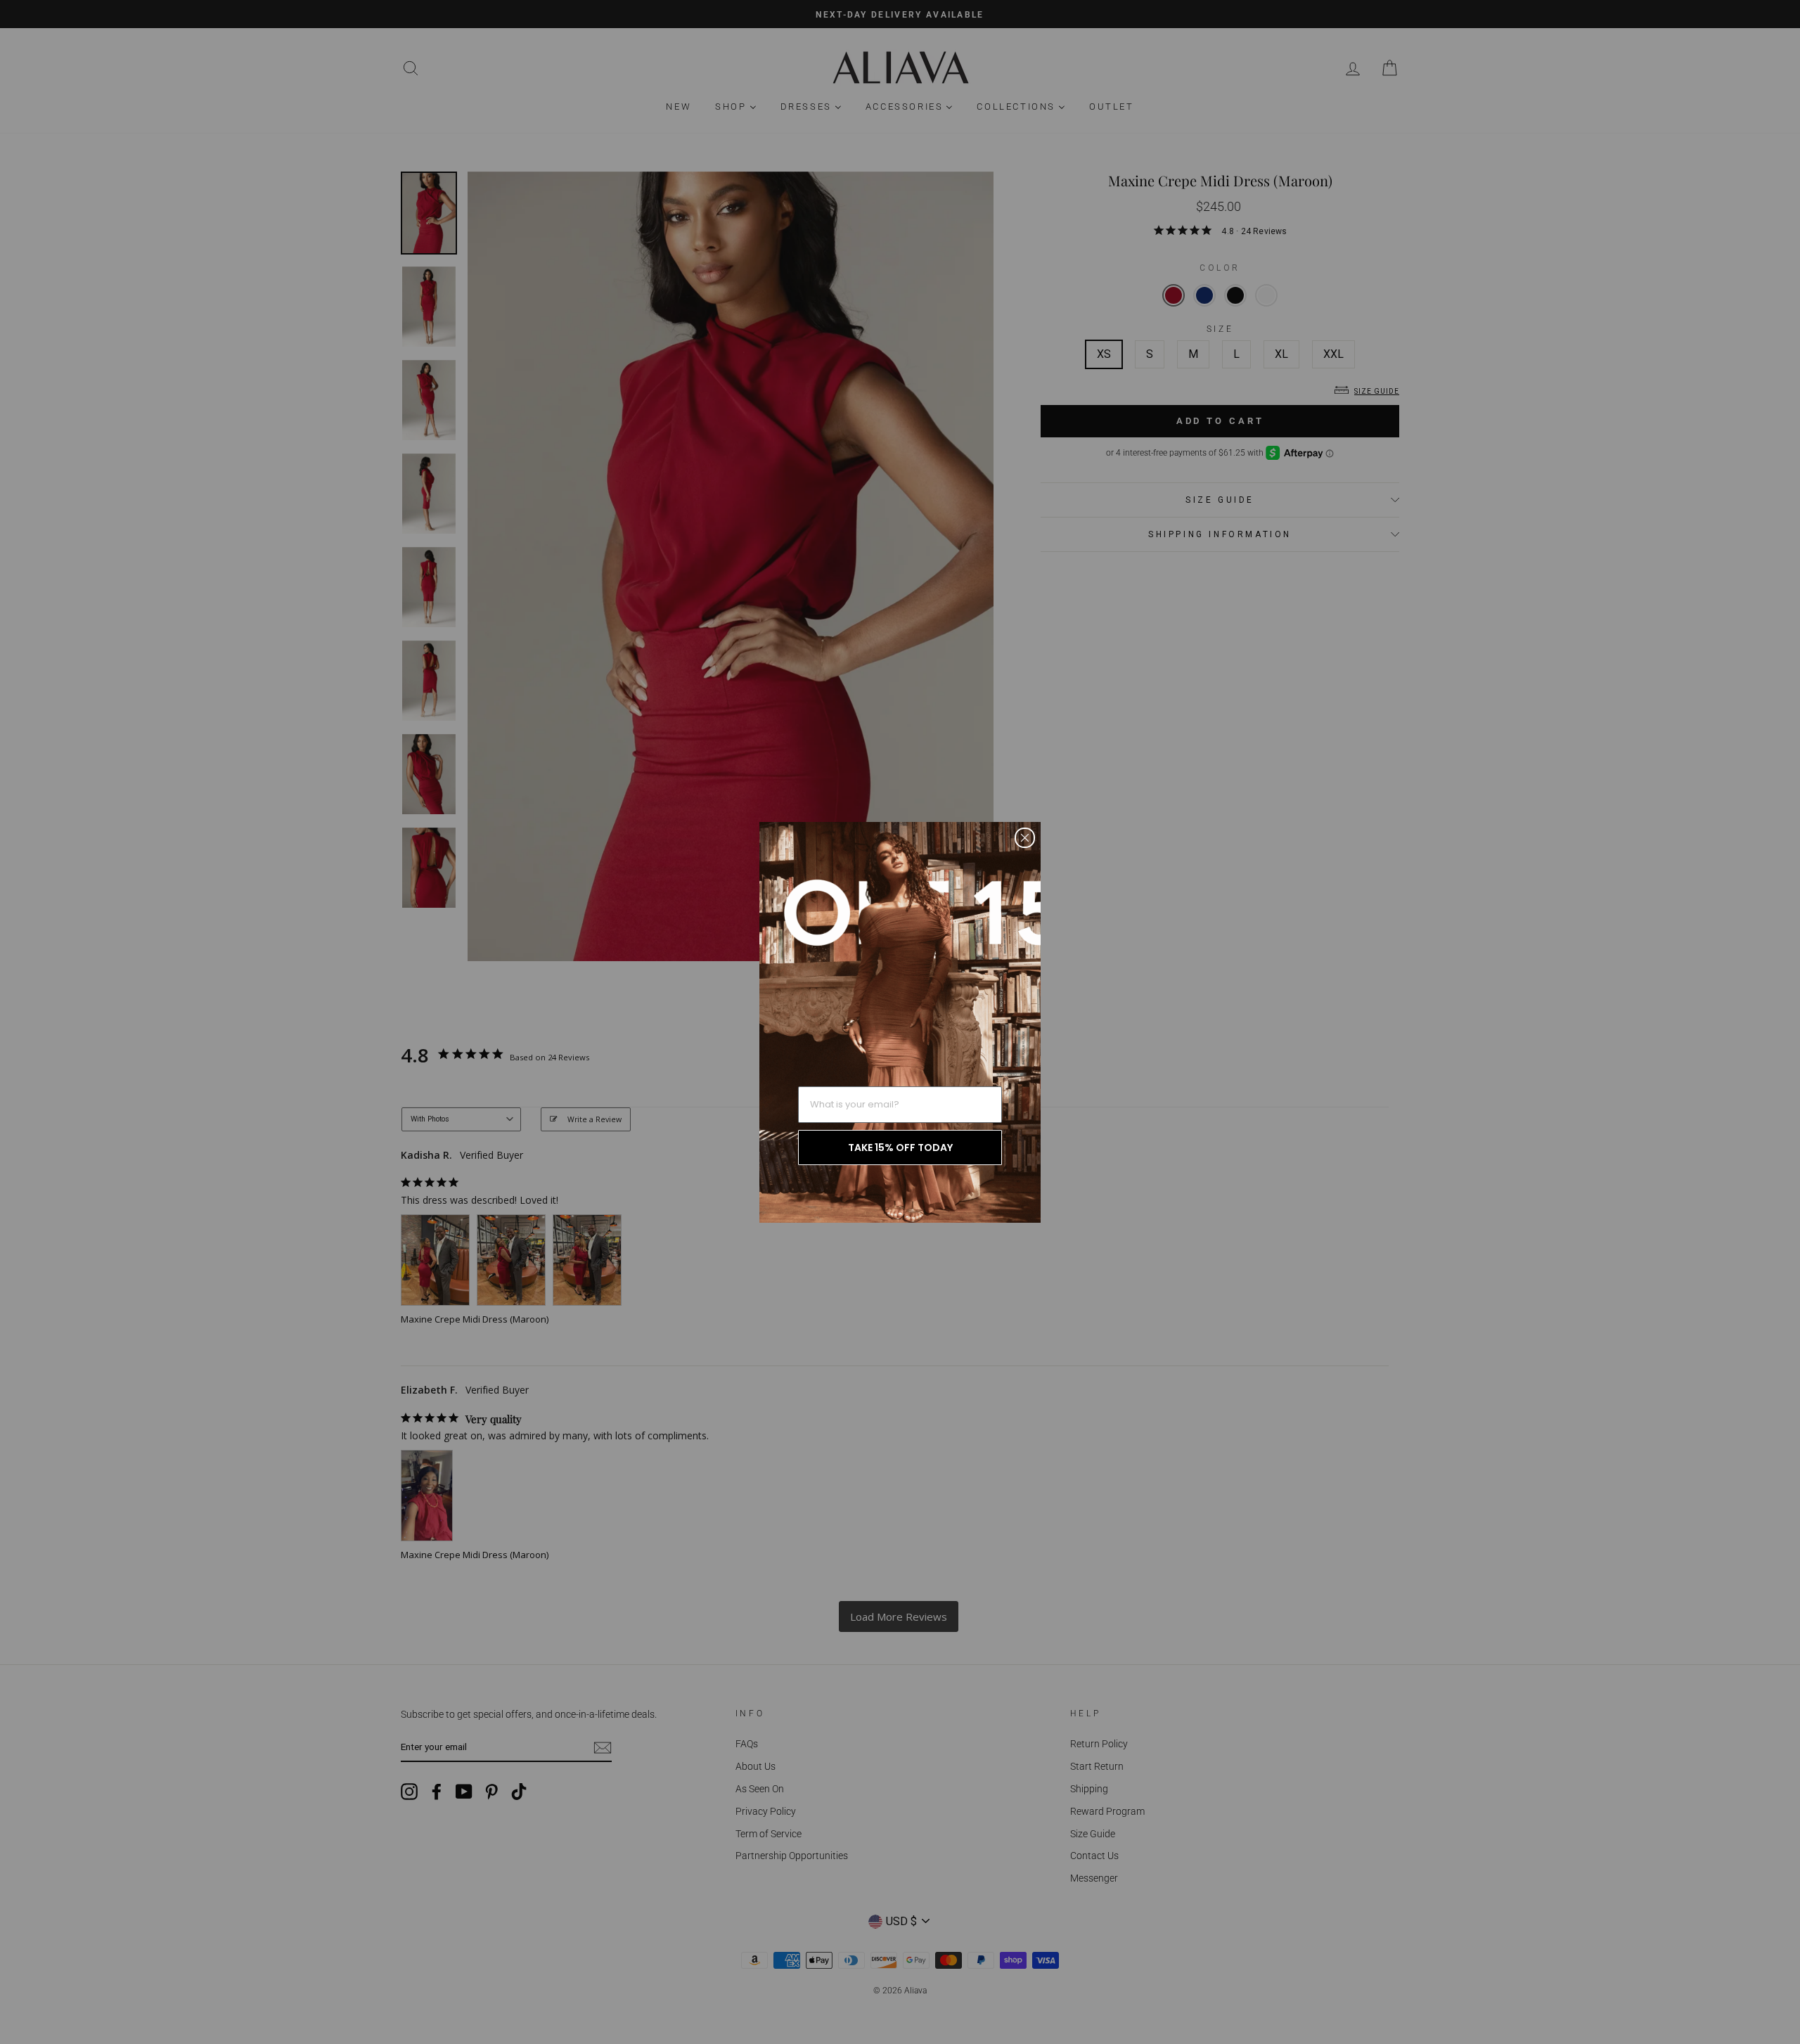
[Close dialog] (1025, 838)
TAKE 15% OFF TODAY (900, 1148)
